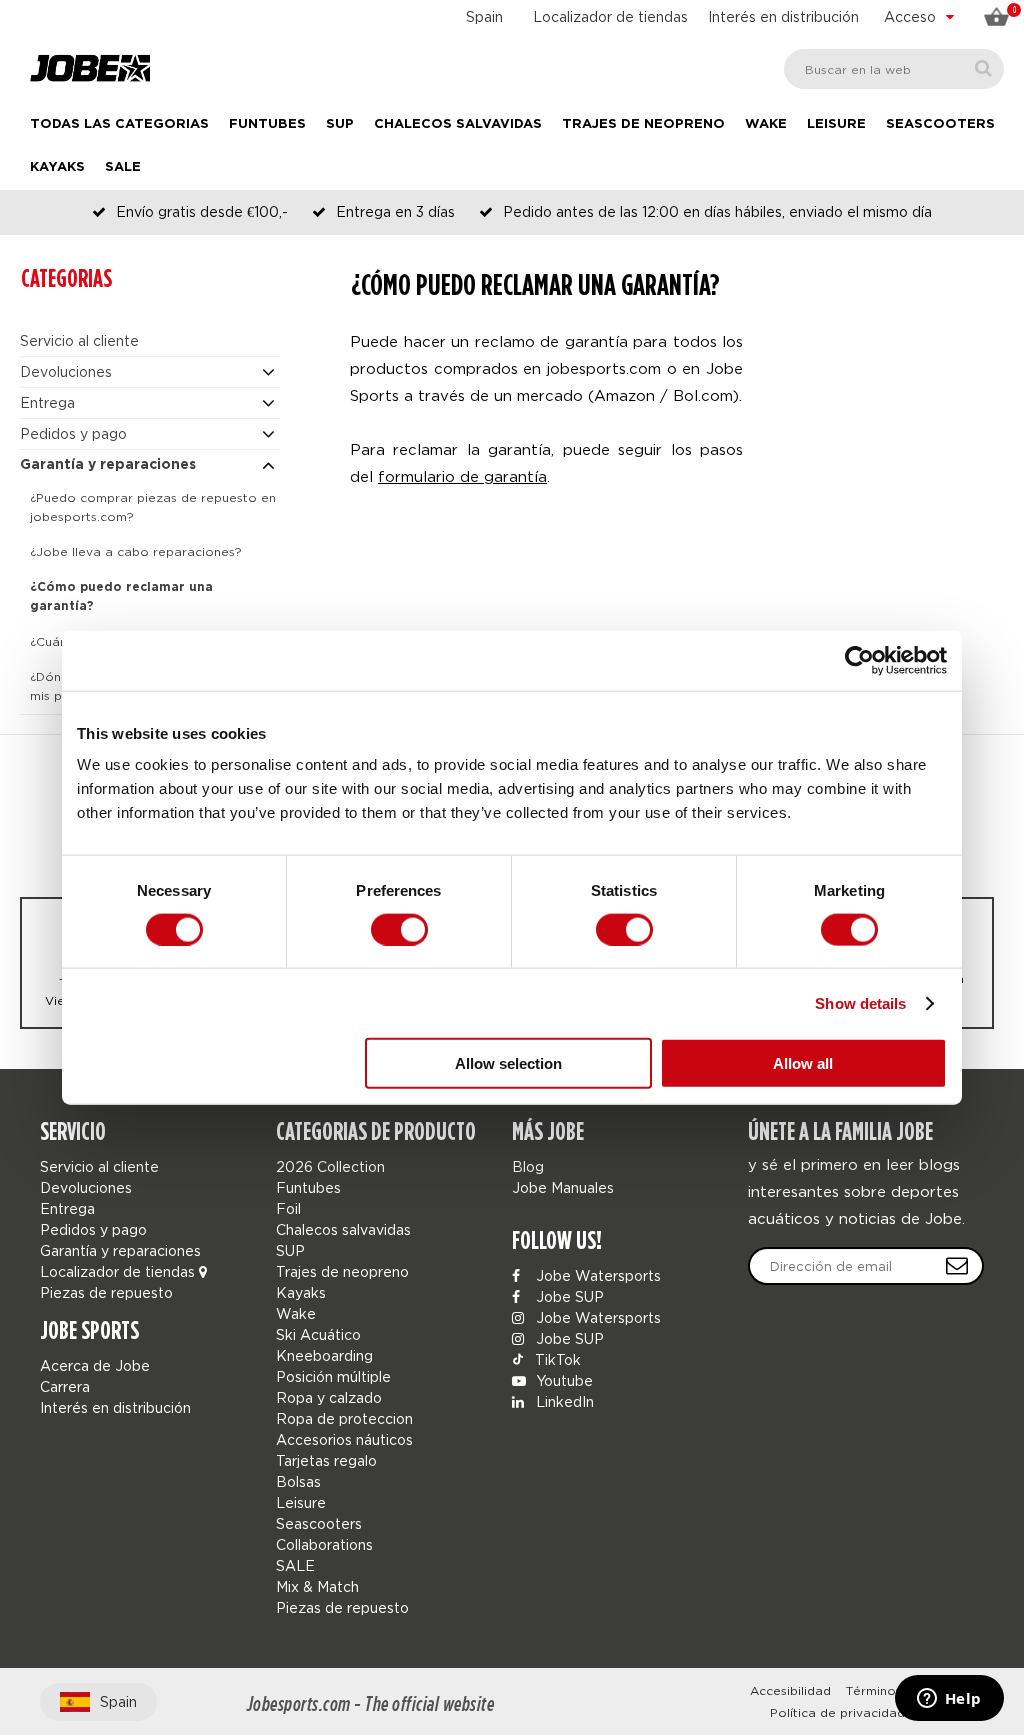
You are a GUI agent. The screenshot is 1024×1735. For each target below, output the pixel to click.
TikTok (556, 1359)
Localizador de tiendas (610, 16)
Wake (766, 124)
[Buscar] (983, 68)
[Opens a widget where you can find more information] (949, 1700)
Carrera (65, 1386)
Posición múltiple (333, 1376)
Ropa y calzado (329, 1397)
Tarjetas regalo (326, 1460)
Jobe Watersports (596, 1275)
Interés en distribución (783, 16)
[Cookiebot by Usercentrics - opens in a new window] (859, 660)
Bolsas (298, 1481)
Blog (528, 1166)
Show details (860, 1002)
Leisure (836, 124)
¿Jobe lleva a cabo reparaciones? (136, 551)
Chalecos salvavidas (458, 124)
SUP (340, 124)
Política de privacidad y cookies (869, 1712)
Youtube (562, 1380)
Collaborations (324, 1544)
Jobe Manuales (563, 1187)
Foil (288, 1208)
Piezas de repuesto (106, 1292)
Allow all (803, 1063)
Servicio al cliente (79, 340)
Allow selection (508, 1063)
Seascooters (940, 124)
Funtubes (267, 124)
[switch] (399, 929)
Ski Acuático (318, 1334)
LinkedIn (563, 1401)
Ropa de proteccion (344, 1418)
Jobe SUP (568, 1296)
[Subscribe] (957, 1266)
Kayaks (57, 167)
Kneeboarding (324, 1355)
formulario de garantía (462, 476)
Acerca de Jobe (95, 1365)
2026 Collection (330, 1166)
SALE (123, 167)
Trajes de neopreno (643, 124)
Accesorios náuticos (344, 1439)
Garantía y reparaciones (108, 465)
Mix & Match (317, 1586)
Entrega (47, 402)
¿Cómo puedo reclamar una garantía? (121, 597)
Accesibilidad (790, 1690)
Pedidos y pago (73, 433)
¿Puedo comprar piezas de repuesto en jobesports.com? (153, 507)
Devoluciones (66, 371)
